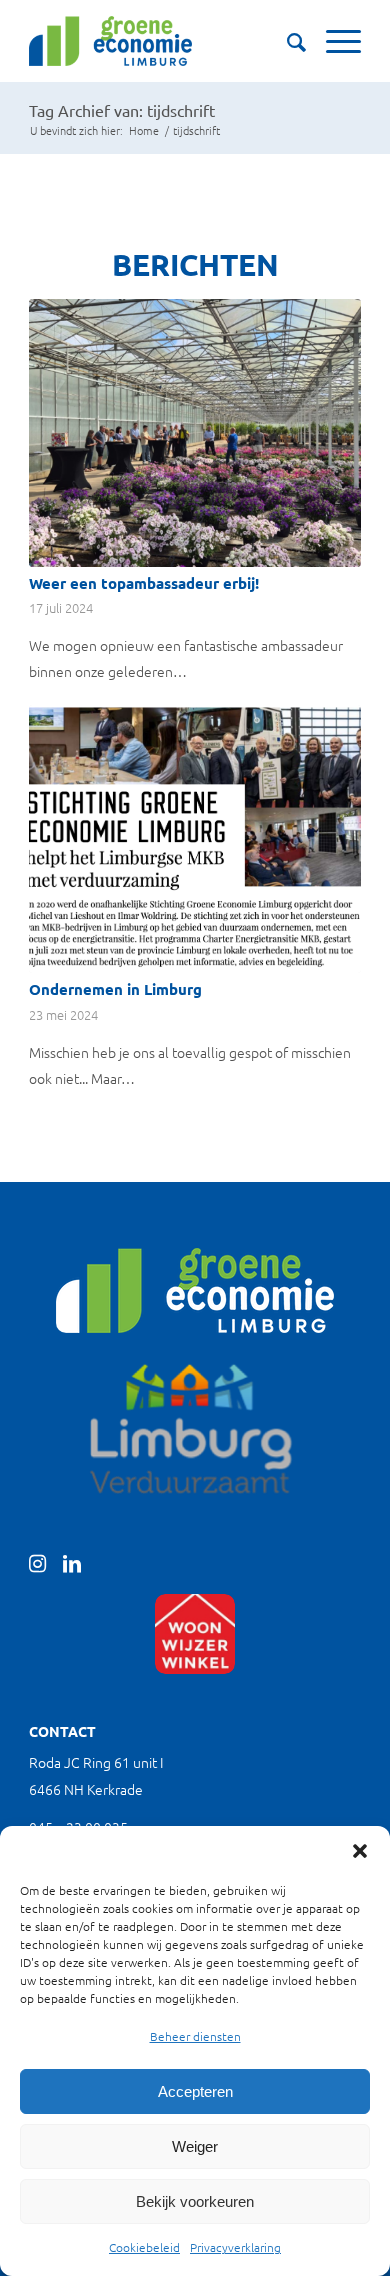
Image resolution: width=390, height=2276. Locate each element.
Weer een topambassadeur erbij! (144, 583)
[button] (360, 1851)
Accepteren (195, 2091)
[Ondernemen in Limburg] (195, 839)
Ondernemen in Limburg (115, 989)
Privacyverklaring (235, 2247)
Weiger (195, 2146)
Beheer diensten (195, 2036)
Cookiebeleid (144, 2247)
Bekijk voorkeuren (195, 2201)
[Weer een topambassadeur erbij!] (195, 433)
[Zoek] (286, 41)
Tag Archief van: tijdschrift (122, 110)
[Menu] (333, 41)
